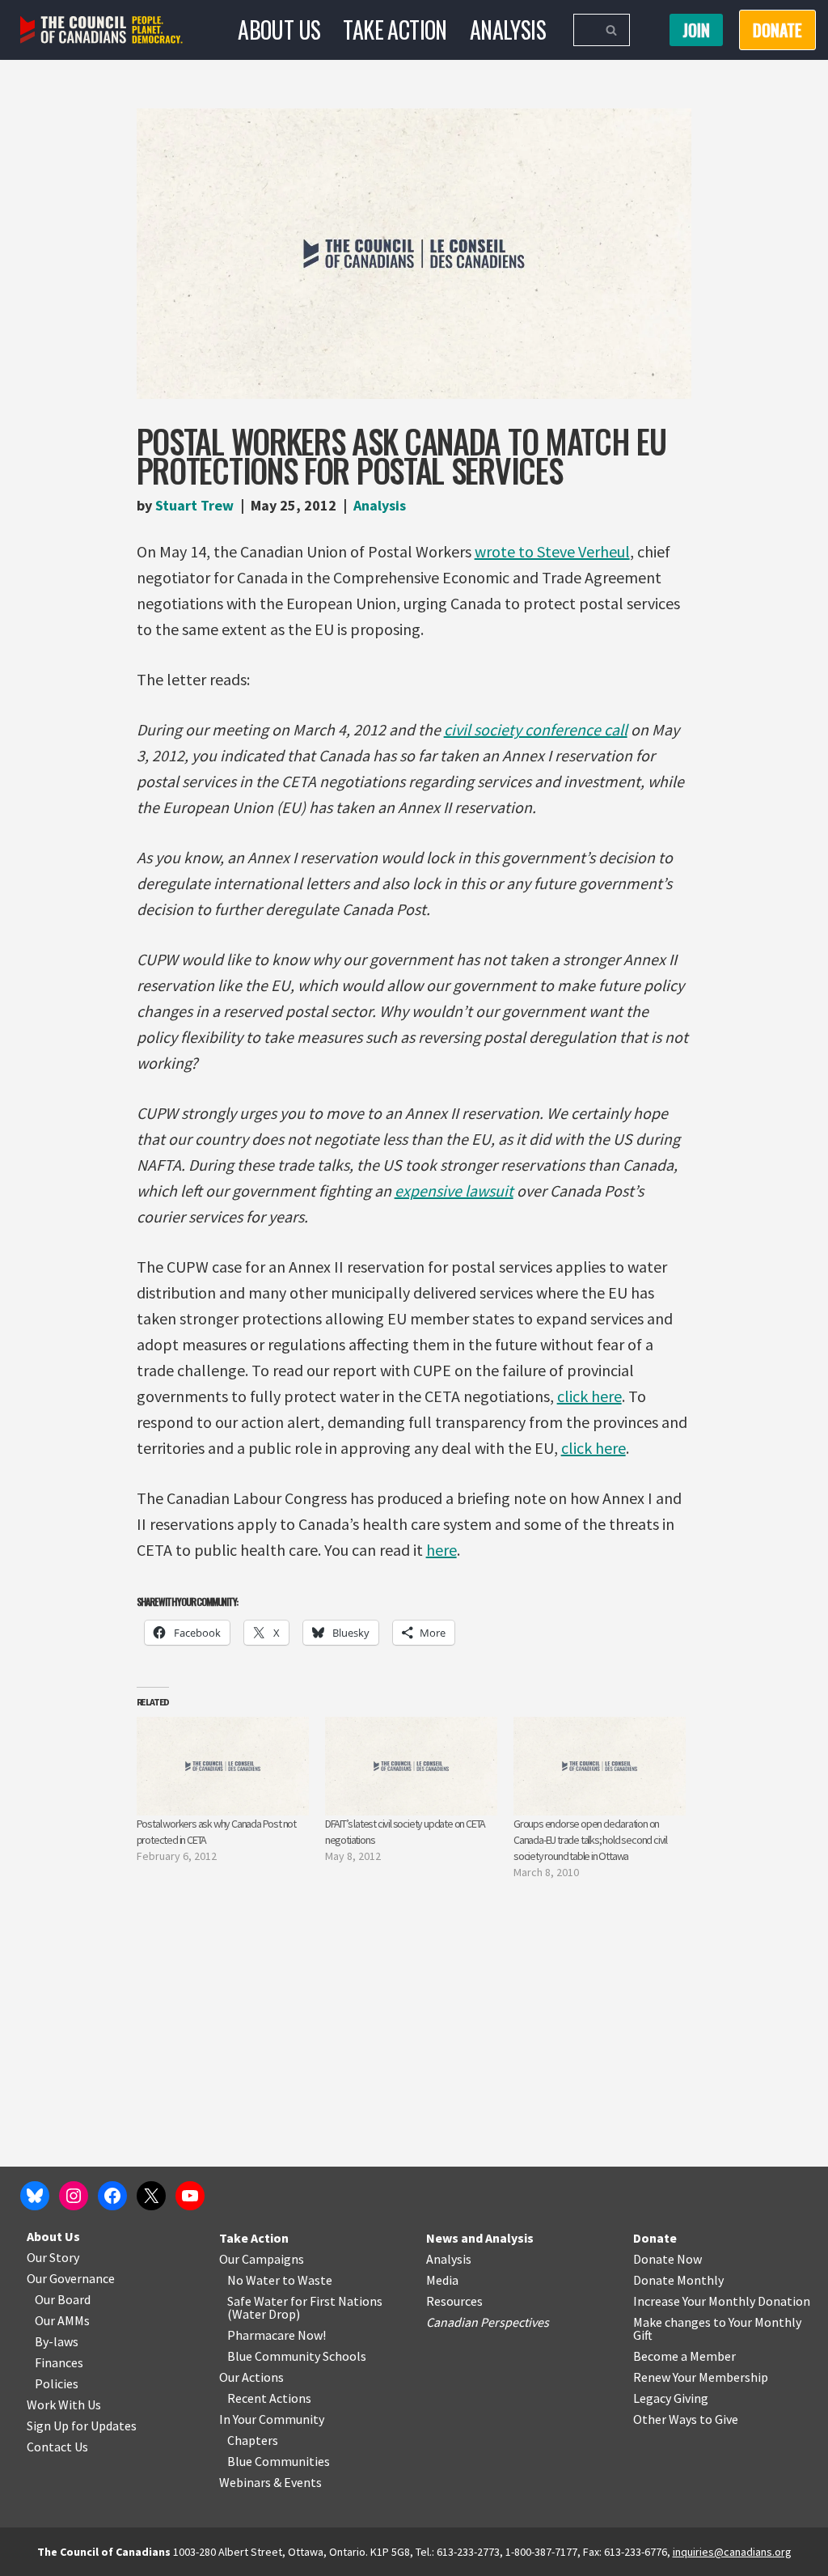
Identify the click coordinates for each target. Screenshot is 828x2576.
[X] (151, 2196)
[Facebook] (112, 2196)
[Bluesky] (35, 2196)
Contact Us (57, 2447)
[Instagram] (74, 2196)
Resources (454, 2301)
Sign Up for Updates (82, 2426)
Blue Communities (279, 2461)
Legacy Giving (671, 2398)
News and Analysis (480, 2238)
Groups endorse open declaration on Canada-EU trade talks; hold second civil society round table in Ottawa (590, 1840)
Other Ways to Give (686, 2419)
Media (442, 2280)
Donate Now (667, 2259)
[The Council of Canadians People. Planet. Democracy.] (101, 30)
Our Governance (71, 2278)
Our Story (53, 2257)
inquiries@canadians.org (732, 2552)
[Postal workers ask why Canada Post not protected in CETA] (223, 1766)
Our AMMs (62, 2320)
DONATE (777, 30)
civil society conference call (536, 729)
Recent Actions (269, 2398)
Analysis (508, 30)
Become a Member (684, 2356)
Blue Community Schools (297, 2356)
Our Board (63, 2299)
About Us (279, 30)
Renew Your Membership (701, 2377)
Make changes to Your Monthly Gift (717, 2328)
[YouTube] (190, 2196)
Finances (59, 2362)
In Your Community (272, 2419)
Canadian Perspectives (488, 2322)
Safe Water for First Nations (305, 2301)
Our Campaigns (262, 2259)
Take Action (395, 30)
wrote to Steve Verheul (552, 551)
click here (589, 1396)
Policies (57, 2383)
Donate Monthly (678, 2280)
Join (696, 30)
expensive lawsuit (454, 1191)
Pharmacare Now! (277, 2335)
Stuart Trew (194, 505)
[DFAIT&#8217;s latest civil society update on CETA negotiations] (411, 1766)
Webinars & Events (270, 2482)
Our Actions (251, 2377)
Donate (655, 2238)
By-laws (57, 2341)
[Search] (612, 30)
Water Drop (264, 2314)
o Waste (310, 2280)
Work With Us (64, 2404)
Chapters (253, 2440)
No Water (255, 2280)
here (441, 1550)
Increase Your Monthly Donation (722, 2301)
